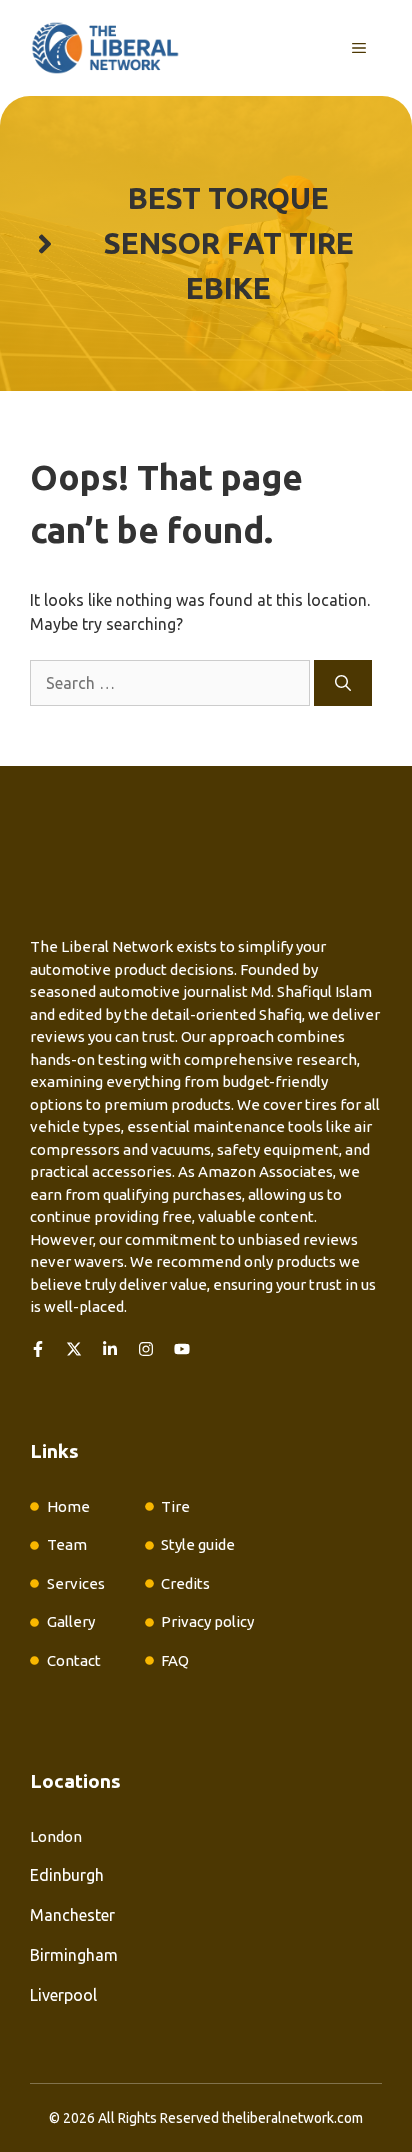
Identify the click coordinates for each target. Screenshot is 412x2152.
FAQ (175, 1660)
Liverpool (63, 1995)
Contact (74, 1660)
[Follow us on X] (74, 1349)
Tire (175, 1506)
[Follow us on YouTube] (182, 1349)
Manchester (72, 1915)
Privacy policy (207, 1621)
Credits (185, 1583)
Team (67, 1544)
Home (68, 1506)
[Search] (343, 683)
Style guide (198, 1544)
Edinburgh (67, 1875)
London (56, 1836)
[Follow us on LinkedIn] (110, 1349)
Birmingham (74, 1955)
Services (76, 1583)
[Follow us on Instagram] (146, 1349)
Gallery (71, 1621)
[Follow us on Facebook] (38, 1349)
